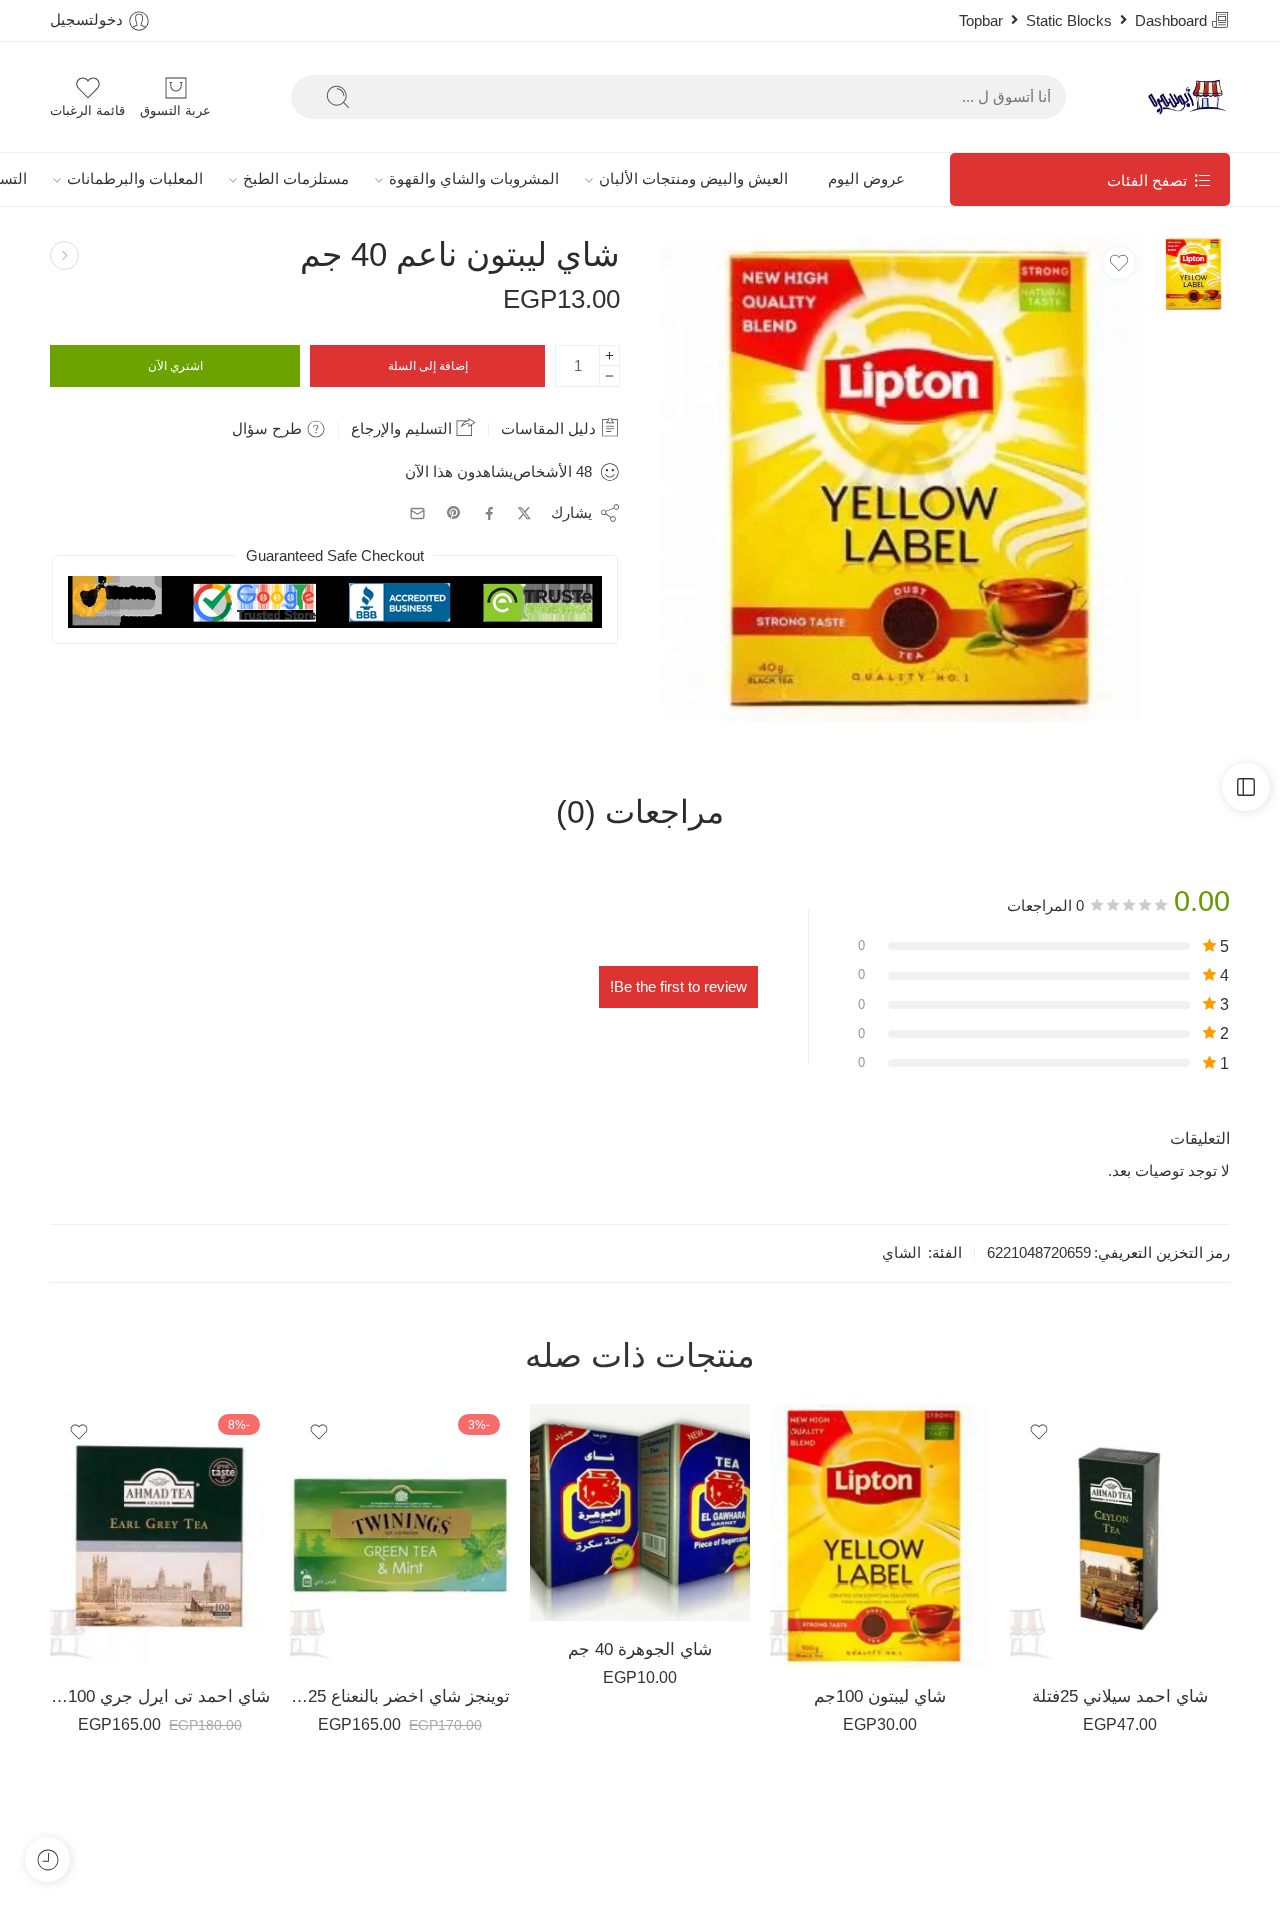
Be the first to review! (678, 987)
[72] (1192, 273)
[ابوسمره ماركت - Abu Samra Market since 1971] (1188, 97)
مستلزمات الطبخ (296, 179)
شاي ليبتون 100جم (880, 1696)
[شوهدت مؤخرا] (47, 1859)
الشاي (901, 1253)
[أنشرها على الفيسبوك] (489, 513)
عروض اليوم (866, 179)
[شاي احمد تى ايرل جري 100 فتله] (160, 1536)
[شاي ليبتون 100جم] (880, 1536)
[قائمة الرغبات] (1119, 263)
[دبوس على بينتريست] (454, 513)
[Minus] (609, 376)
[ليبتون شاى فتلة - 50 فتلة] (64, 255)
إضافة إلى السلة (428, 366)
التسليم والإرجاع (403, 428)
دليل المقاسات (550, 428)
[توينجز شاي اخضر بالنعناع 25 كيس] (400, 1536)
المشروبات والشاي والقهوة (474, 179)
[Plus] (609, 355)
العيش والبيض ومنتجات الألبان (693, 179)
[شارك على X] (524, 513)
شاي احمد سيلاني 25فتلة (1120, 1696)
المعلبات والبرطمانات (135, 179)
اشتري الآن (175, 366)
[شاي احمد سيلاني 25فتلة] (1120, 1536)
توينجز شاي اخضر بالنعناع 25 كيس (400, 1696)
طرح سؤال (269, 428)
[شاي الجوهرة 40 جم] (640, 1512)
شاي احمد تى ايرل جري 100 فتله (160, 1696)
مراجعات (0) (640, 813)
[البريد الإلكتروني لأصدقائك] (417, 513)
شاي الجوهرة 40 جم (640, 1649)
